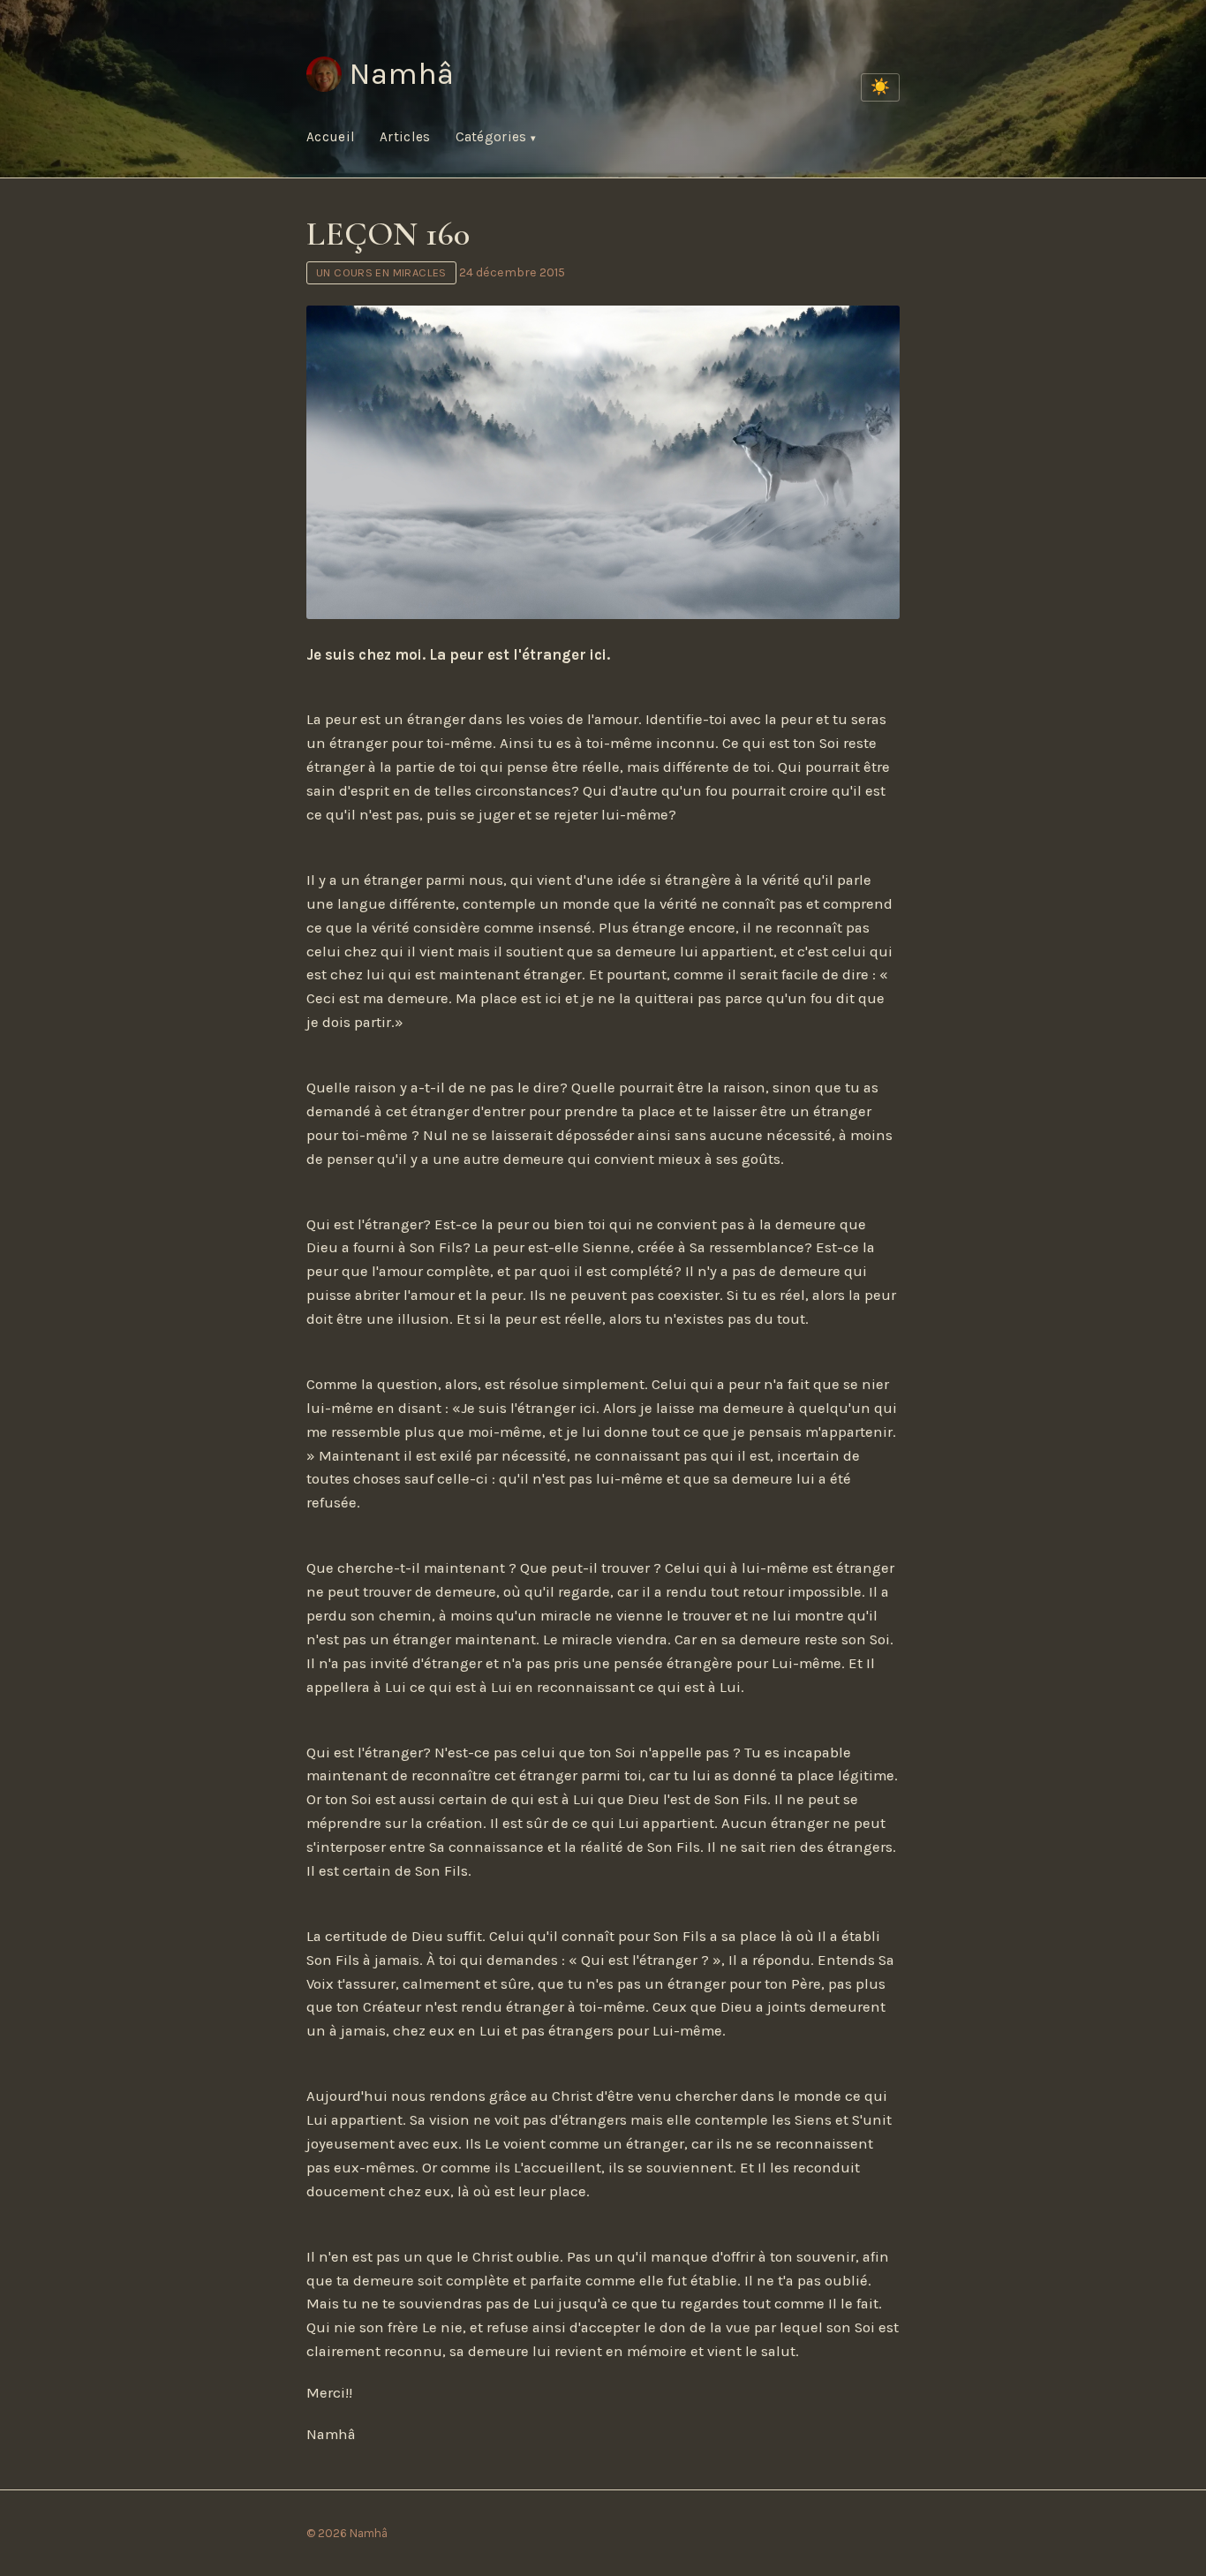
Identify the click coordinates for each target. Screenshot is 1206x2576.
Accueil (331, 137)
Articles (405, 137)
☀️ (880, 87)
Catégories (493, 137)
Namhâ (401, 74)
